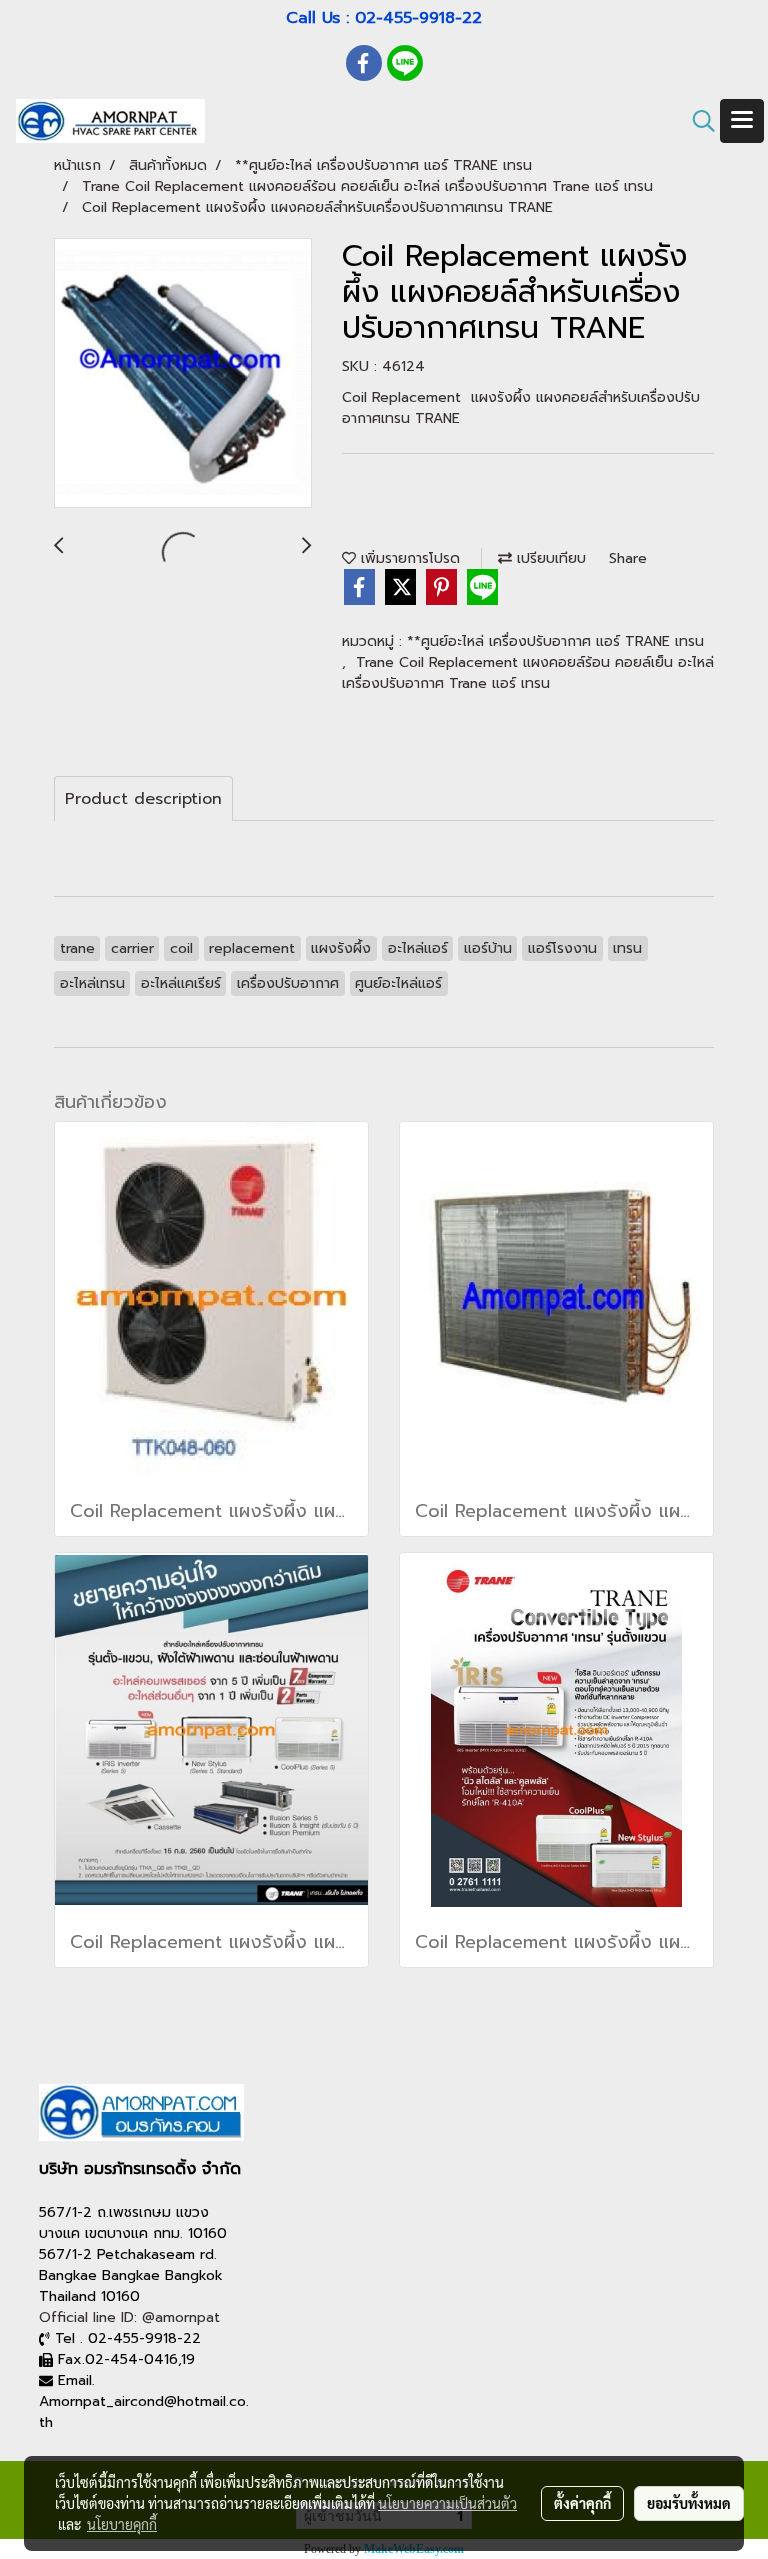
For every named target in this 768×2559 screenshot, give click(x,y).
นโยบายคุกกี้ (122, 2524)
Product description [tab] (143, 799)
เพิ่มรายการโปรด (408, 558)
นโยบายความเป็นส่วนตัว (447, 2503)
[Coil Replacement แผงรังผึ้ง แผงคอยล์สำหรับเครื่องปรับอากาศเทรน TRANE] (183, 374)
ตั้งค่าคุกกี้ (582, 2503)
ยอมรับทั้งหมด (689, 2503)
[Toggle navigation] (742, 121)
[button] (697, 121)
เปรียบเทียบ (549, 558)
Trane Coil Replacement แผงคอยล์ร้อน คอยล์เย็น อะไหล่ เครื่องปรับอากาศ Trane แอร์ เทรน (528, 673)
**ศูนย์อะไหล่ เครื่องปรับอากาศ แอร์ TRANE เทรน (555, 641)
